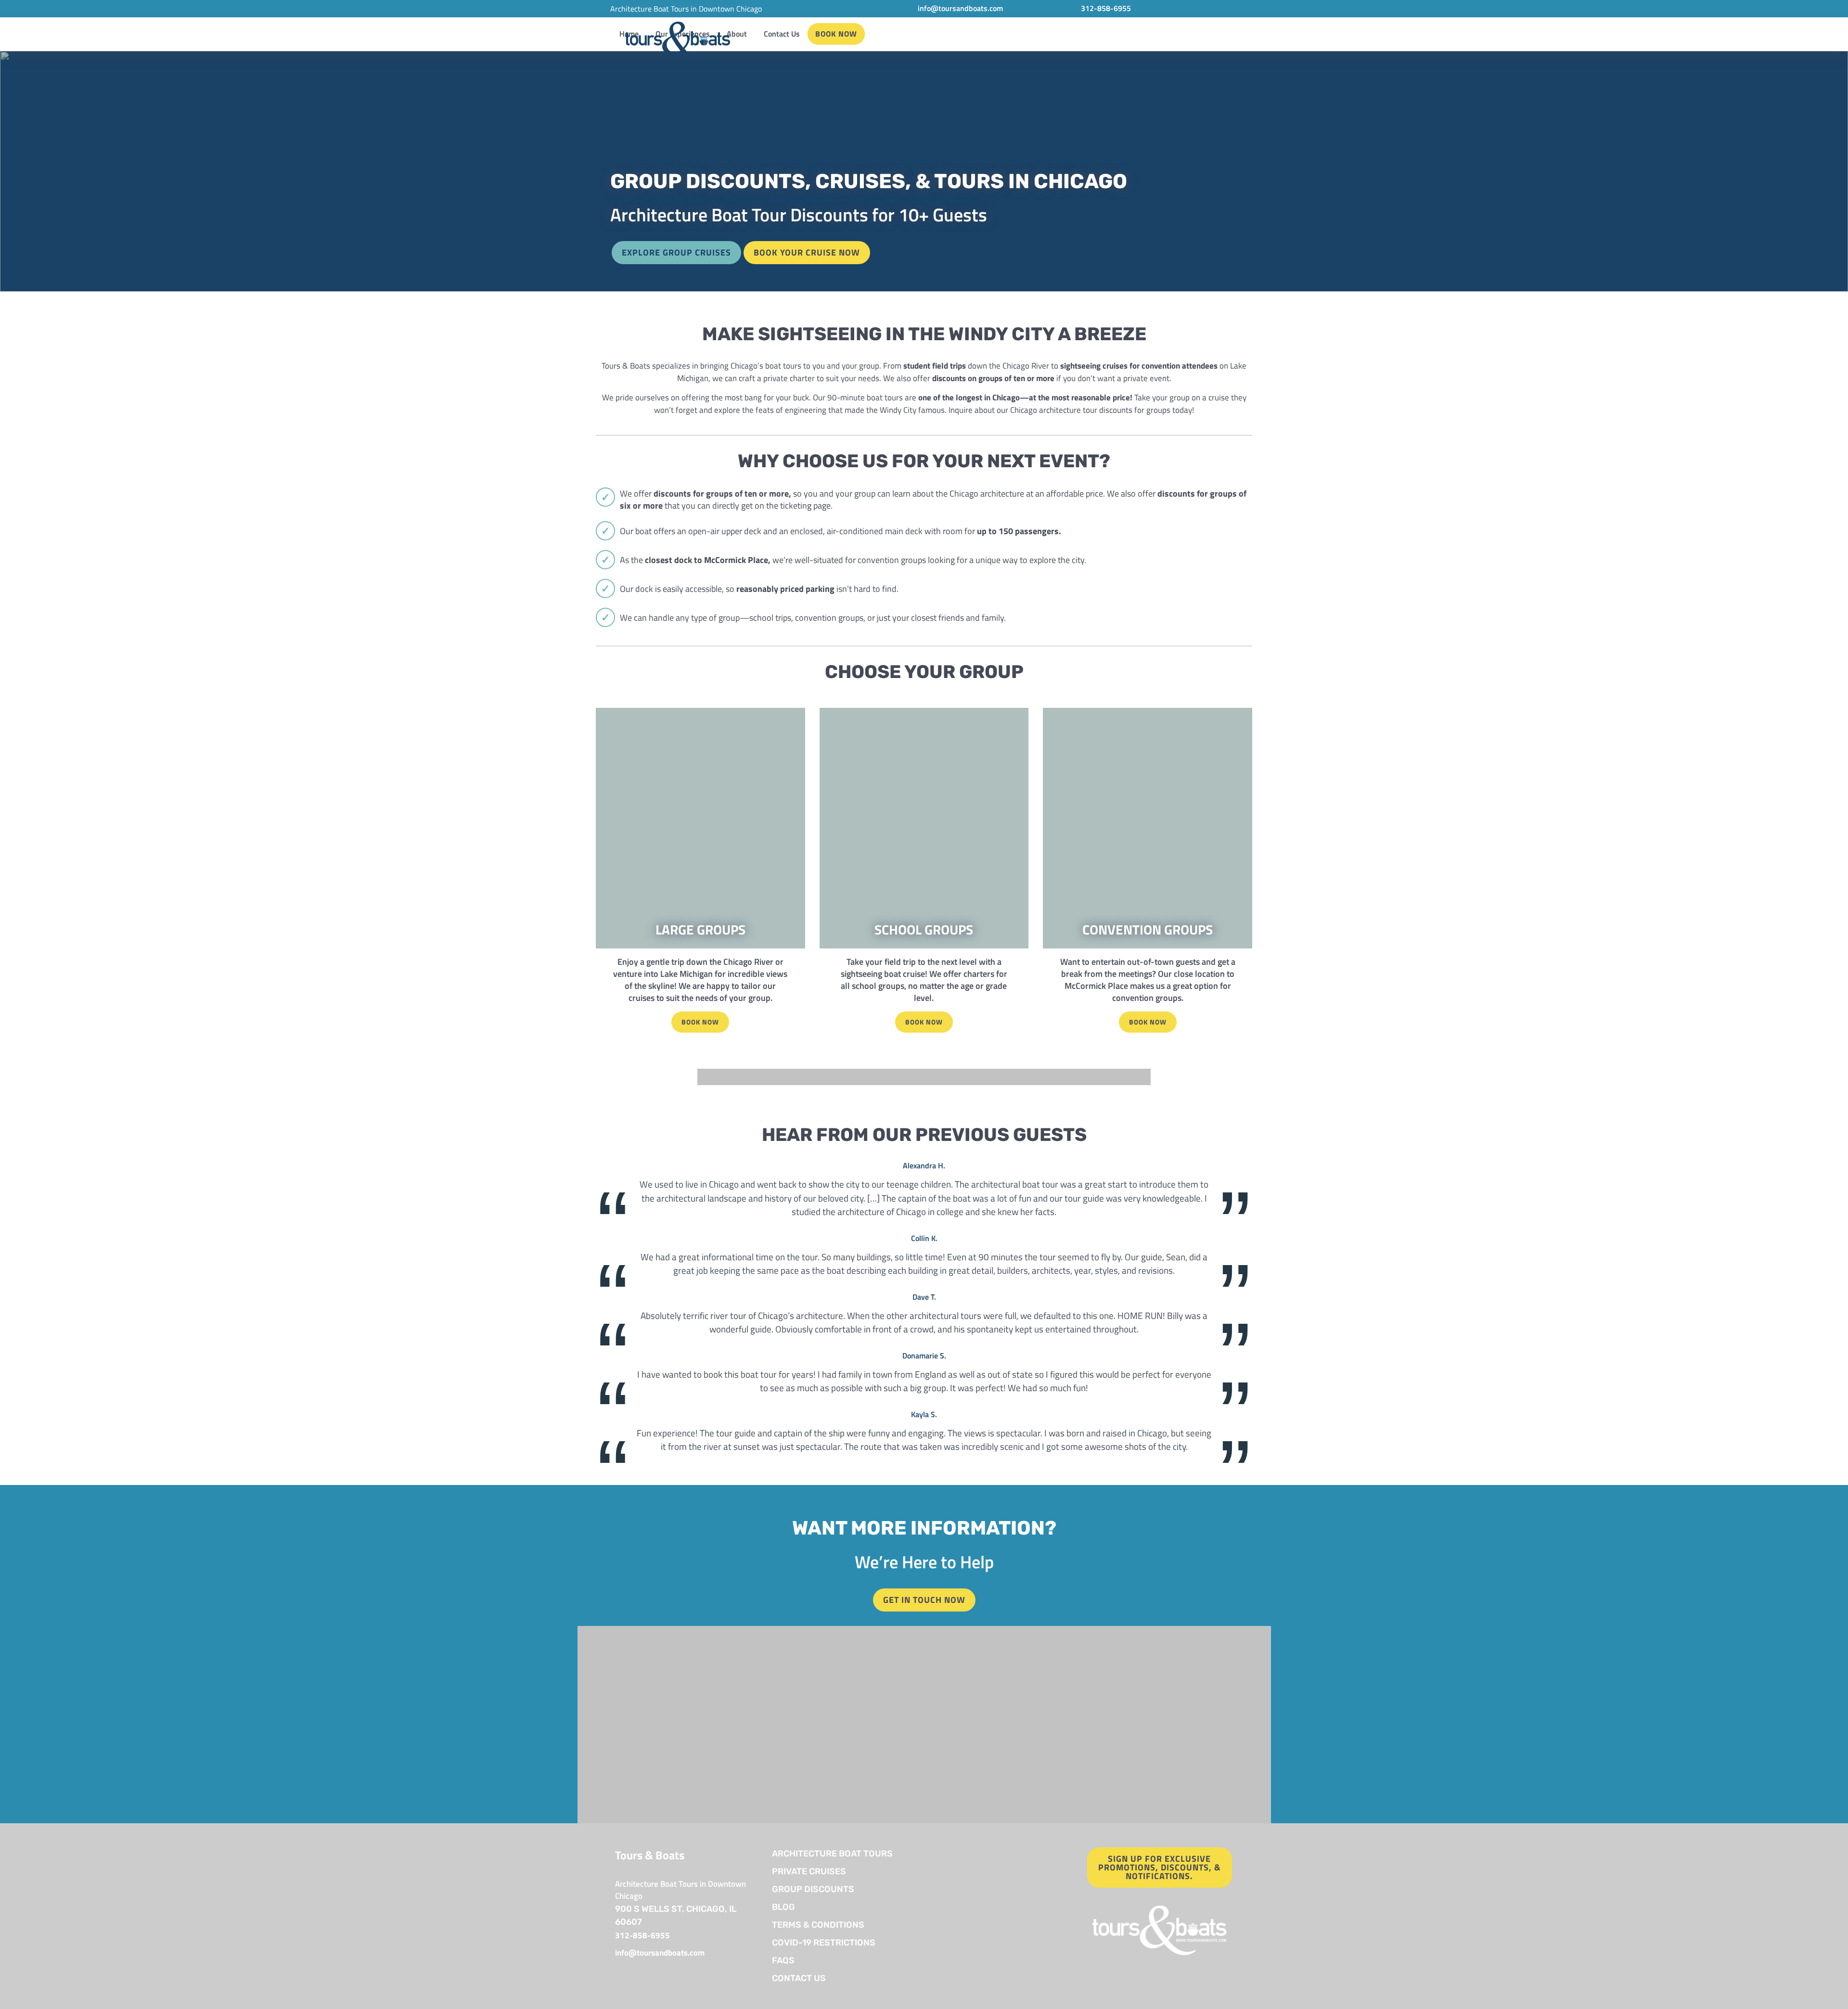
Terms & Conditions (818, 1925)
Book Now (836, 34)
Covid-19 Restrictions (825, 1943)
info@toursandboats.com (960, 8)
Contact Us (782, 34)
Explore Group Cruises (676, 252)
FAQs (783, 1960)
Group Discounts (813, 1889)
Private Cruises (809, 1871)
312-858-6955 (1106, 8)
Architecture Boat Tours (832, 1854)
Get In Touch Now (924, 1600)
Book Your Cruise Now (807, 252)
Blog (783, 1907)
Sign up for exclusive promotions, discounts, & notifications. (1160, 1867)
